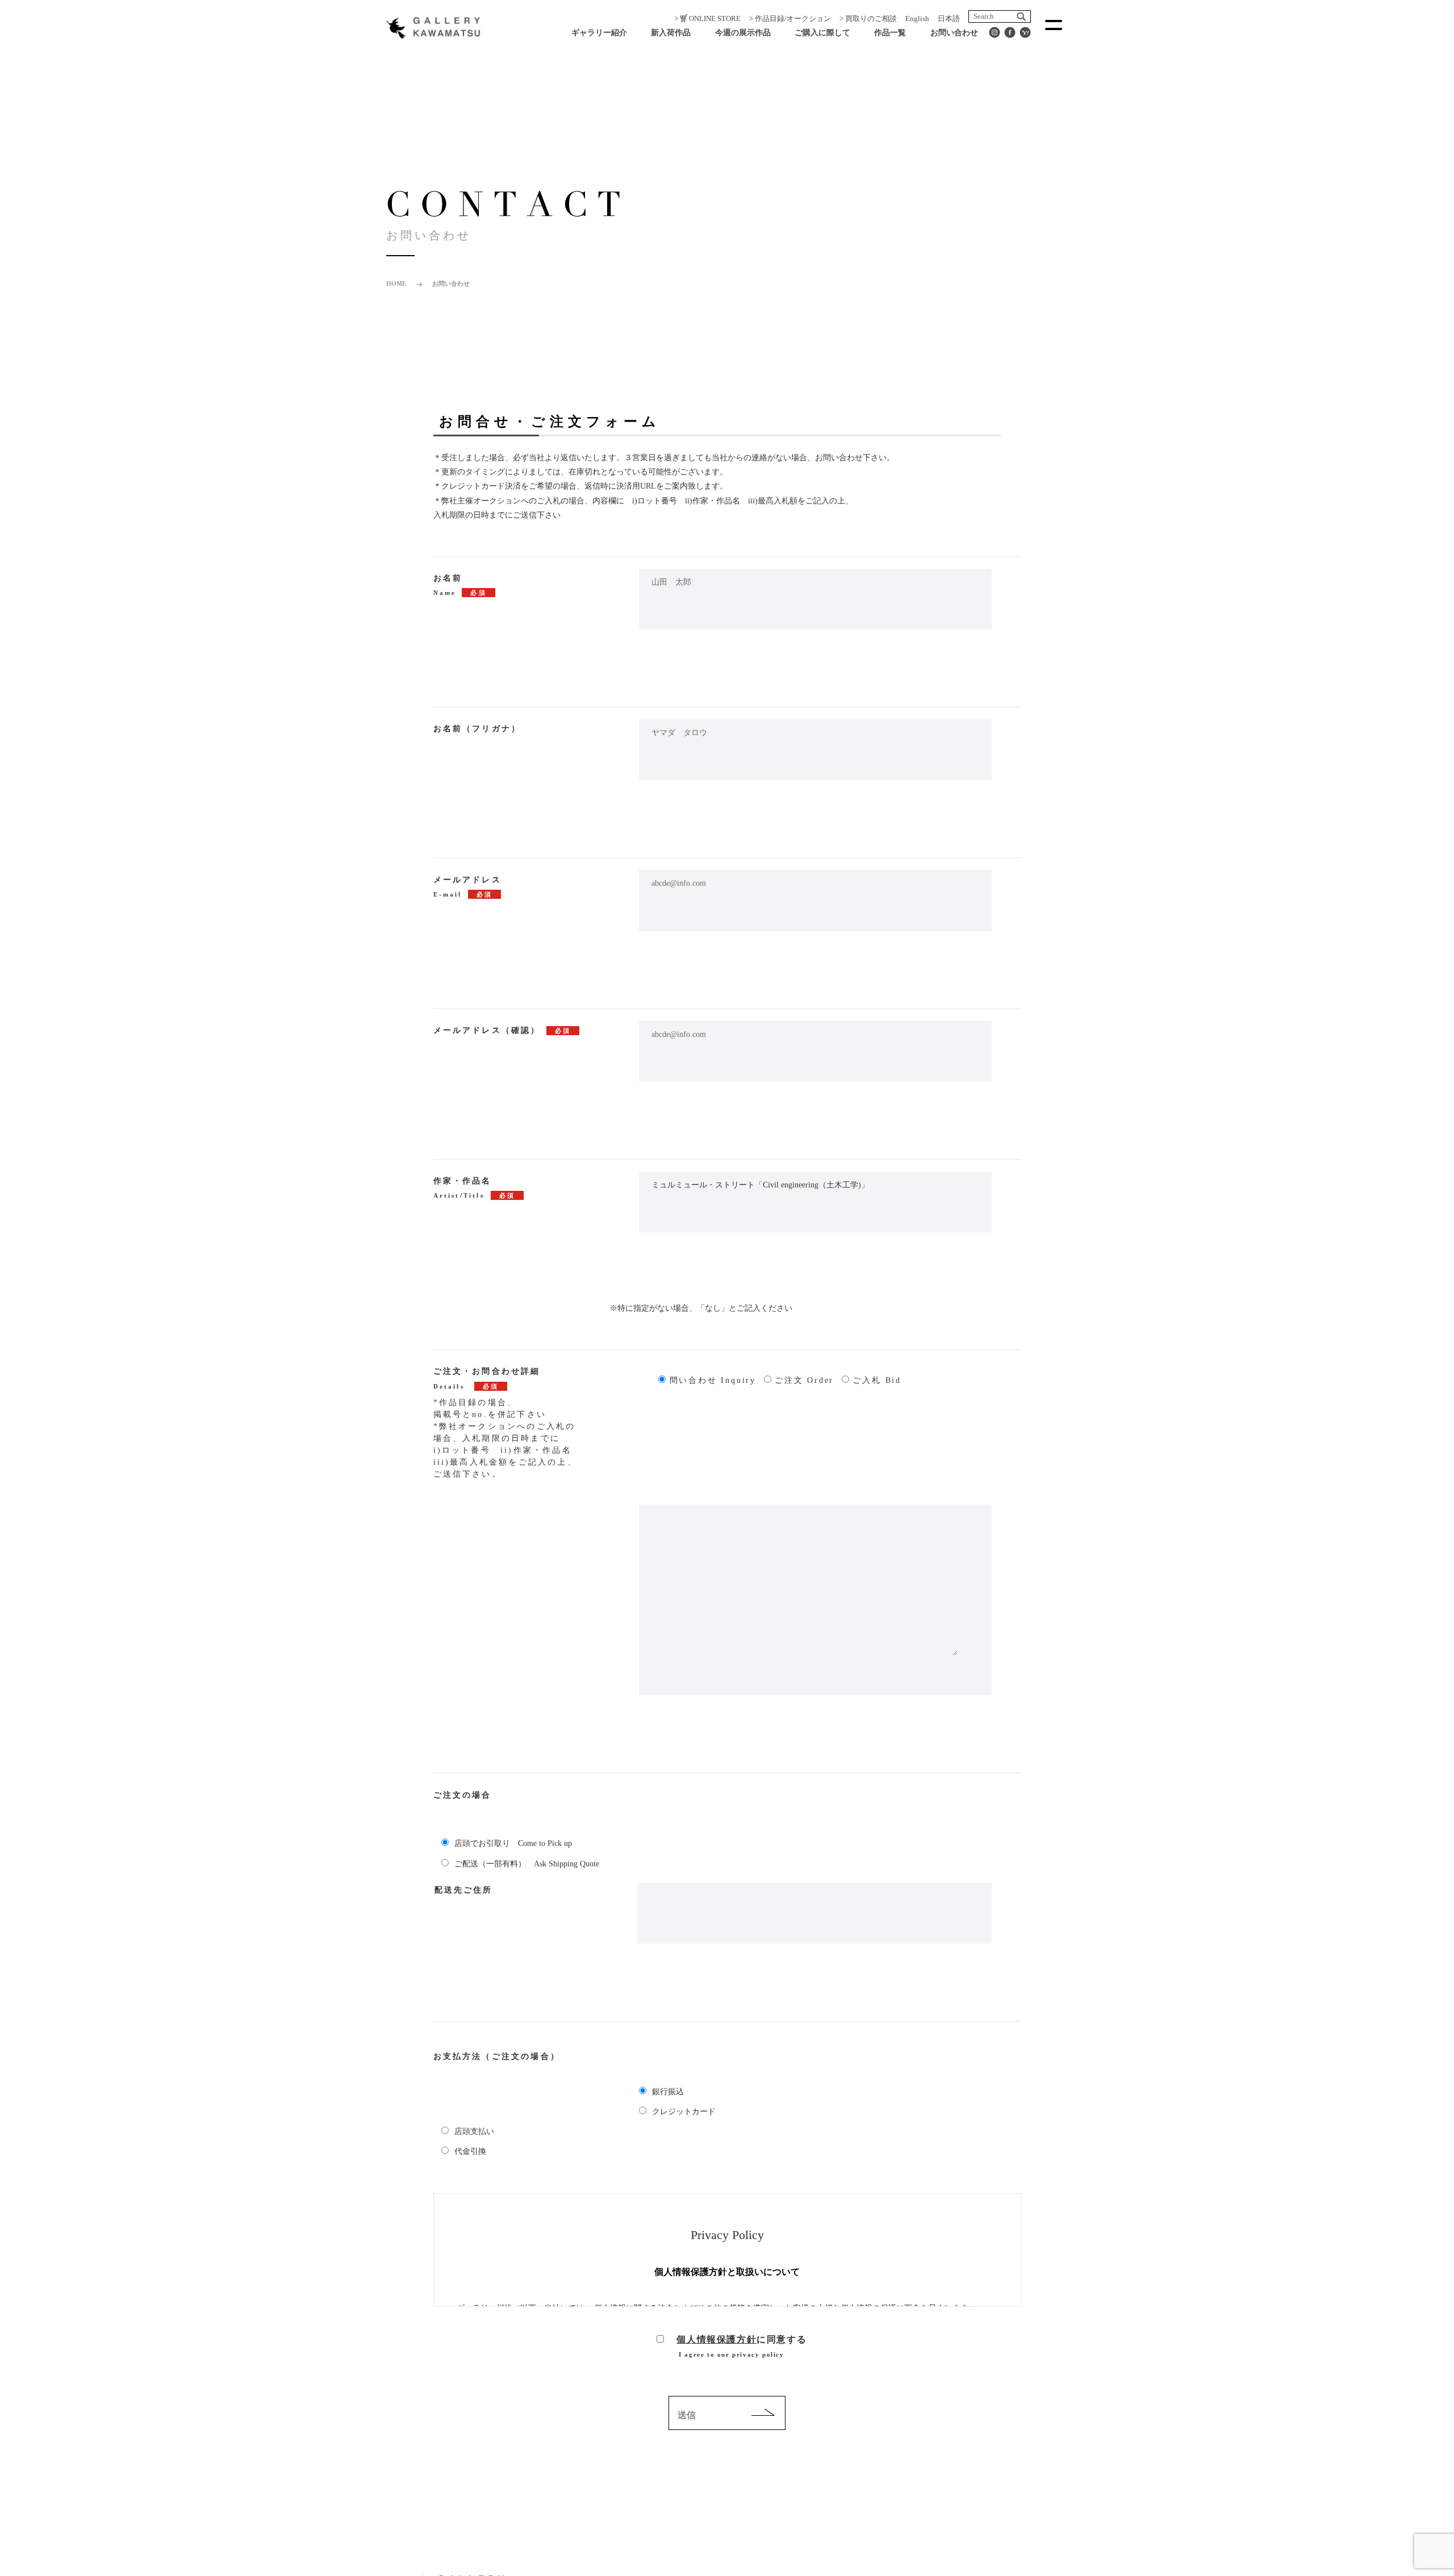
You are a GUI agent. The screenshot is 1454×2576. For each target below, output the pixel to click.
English (917, 18)
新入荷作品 (671, 33)
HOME (396, 284)
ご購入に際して (822, 33)
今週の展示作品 (743, 33)
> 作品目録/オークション (790, 18)
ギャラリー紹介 (599, 33)
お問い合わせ (954, 33)
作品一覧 (890, 33)
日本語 (949, 18)
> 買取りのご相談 (868, 18)
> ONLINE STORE (707, 18)
